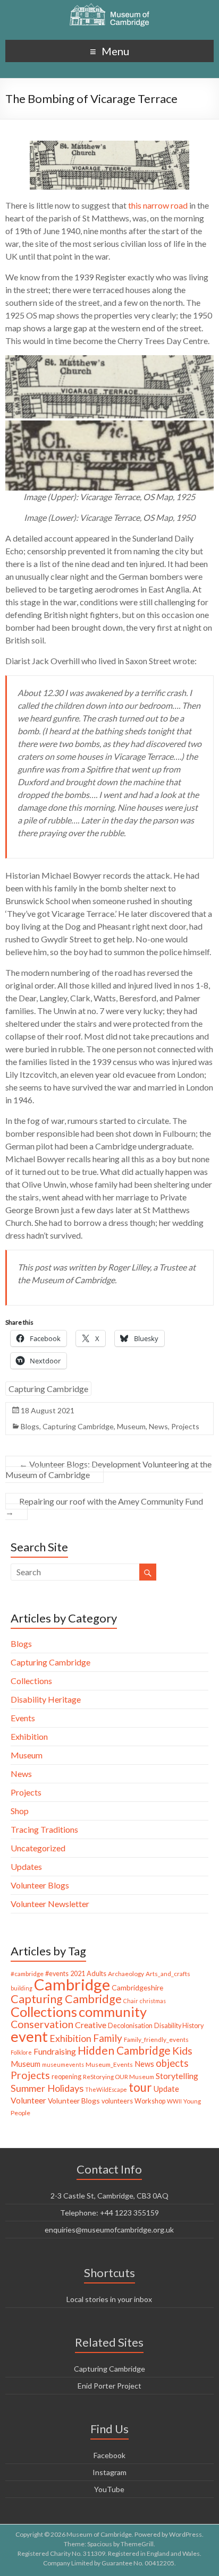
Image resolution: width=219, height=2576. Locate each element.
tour (140, 2087)
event (29, 2036)
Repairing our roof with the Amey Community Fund (104, 1506)
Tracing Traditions (44, 1829)
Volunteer (28, 2100)
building (22, 1988)
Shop (20, 1811)
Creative (91, 2025)
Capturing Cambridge (48, 1389)
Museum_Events (109, 2064)
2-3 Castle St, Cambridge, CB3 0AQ (109, 2196)
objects (172, 2063)
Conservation (42, 2024)
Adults (96, 1974)
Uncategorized (38, 1848)
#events (57, 1974)
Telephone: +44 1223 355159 (109, 2213)
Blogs (30, 1426)
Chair (131, 2001)
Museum (131, 1426)
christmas (153, 2001)
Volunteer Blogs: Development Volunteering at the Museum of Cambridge (108, 1469)
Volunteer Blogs (40, 1885)
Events (23, 1718)
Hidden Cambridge (124, 2050)
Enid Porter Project (109, 2386)
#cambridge (27, 1974)
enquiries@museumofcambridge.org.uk (109, 2230)
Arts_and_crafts (168, 1974)
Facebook (109, 2455)
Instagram (109, 2472)
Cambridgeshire (137, 1987)
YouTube (109, 2489)
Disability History (179, 2026)
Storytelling (177, 2076)
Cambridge (72, 1984)
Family (108, 2038)
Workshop (150, 2101)
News (158, 1426)
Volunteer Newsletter (50, 1904)
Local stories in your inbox (109, 2299)
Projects (185, 1426)
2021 (78, 1974)
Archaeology (126, 1974)
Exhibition (29, 1736)
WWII (174, 2101)
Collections (31, 1681)
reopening (66, 2077)
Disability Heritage (46, 1699)
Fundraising (55, 2051)
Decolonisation (130, 2026)
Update (166, 2089)
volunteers (117, 2101)
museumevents (63, 2064)
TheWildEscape (106, 2089)
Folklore (21, 2052)
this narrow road (158, 205)
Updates (26, 1866)
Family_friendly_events (156, 2040)
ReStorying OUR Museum (119, 2077)
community (113, 2012)
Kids (182, 2051)
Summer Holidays (47, 2088)
